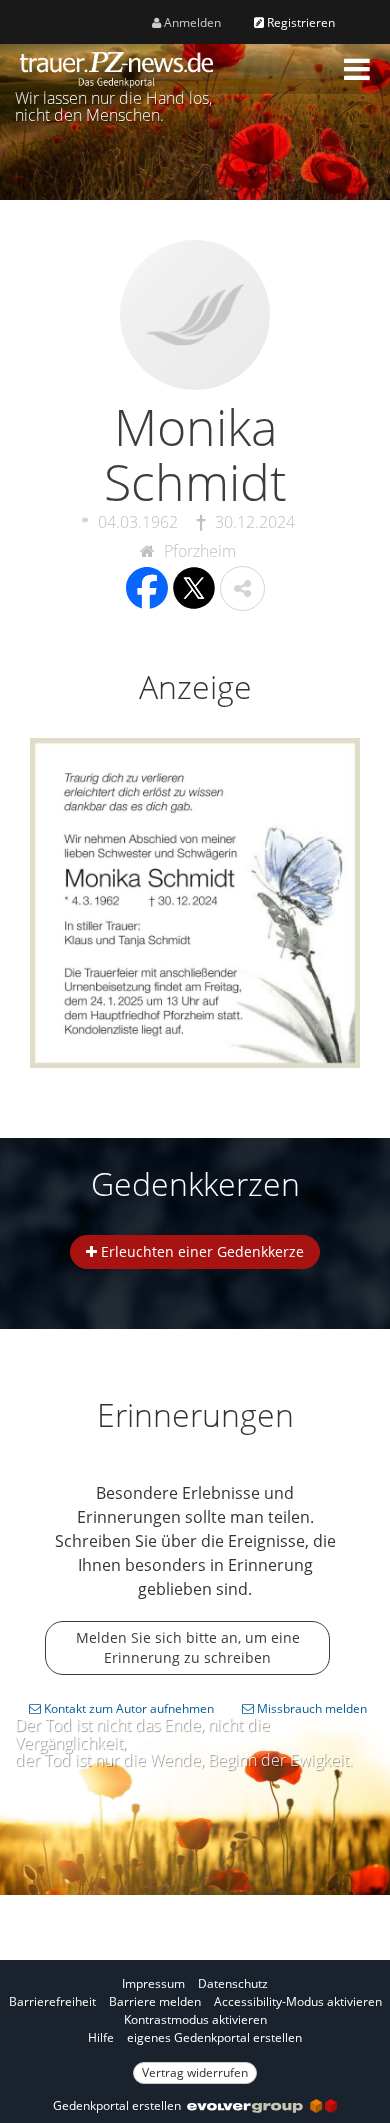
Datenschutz (233, 1983)
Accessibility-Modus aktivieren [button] (298, 2001)
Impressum (153, 1983)
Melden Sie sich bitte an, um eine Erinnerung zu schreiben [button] (188, 1647)
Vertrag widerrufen (195, 2072)
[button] (357, 69)
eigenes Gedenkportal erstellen (214, 2037)
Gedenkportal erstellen (120, 2105)
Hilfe (101, 2037)
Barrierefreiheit (52, 2001)
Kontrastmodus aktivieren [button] (195, 2019)
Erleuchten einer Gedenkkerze (200, 1251)
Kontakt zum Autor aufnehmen (127, 1708)
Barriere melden (155, 2001)
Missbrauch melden (310, 1708)
